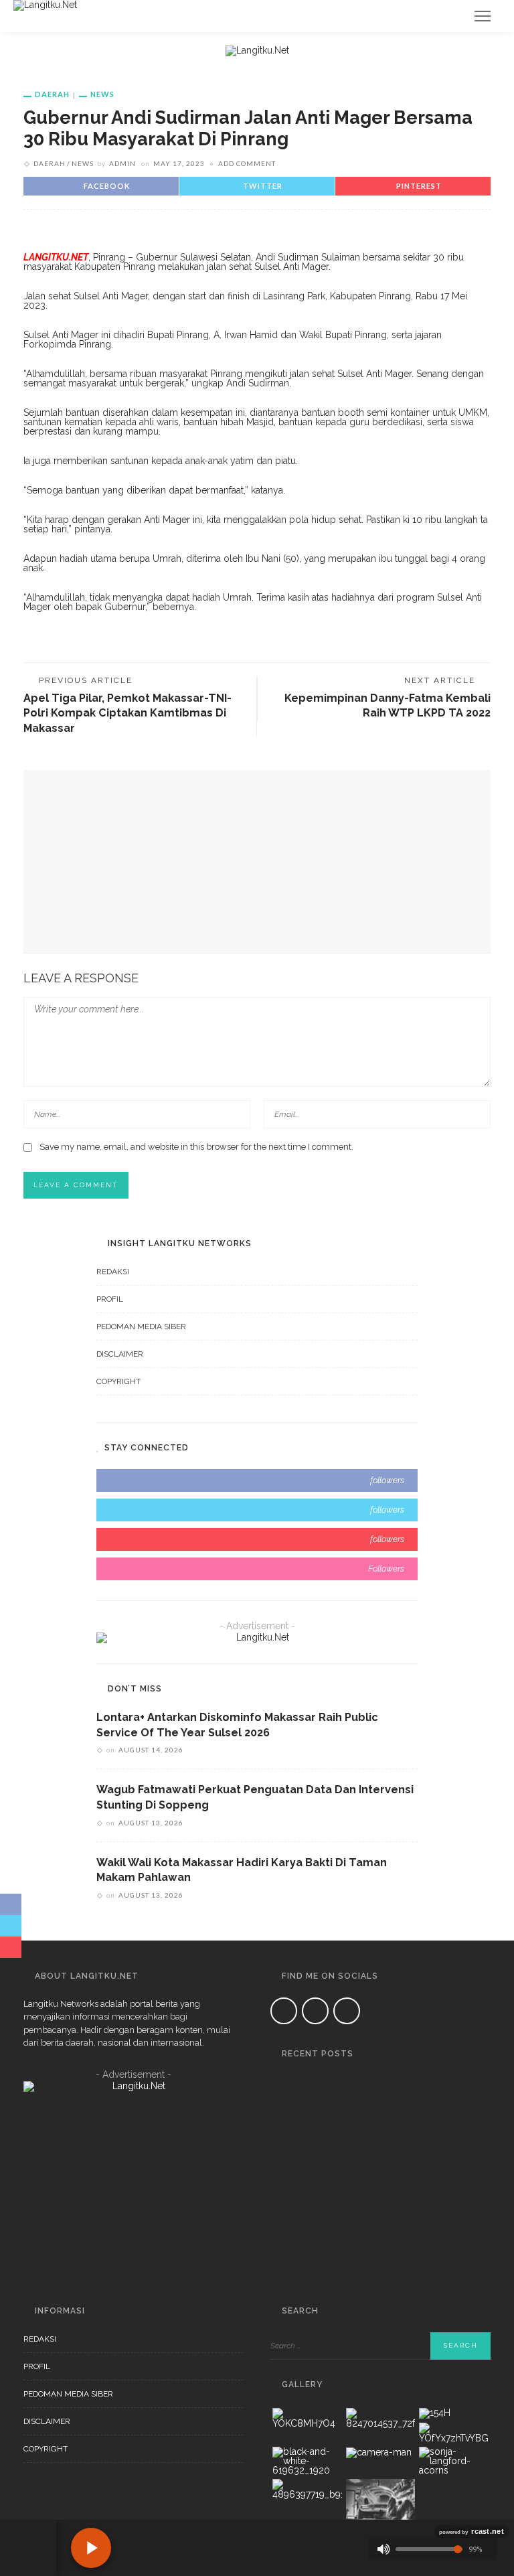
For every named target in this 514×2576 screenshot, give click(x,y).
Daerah (52, 94)
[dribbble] (257, 1569)
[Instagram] (347, 2011)
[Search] (450, 16)
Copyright (118, 1381)
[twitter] (257, 1510)
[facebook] (257, 1481)
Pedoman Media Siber (141, 1327)
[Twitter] (315, 2011)
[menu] (483, 16)
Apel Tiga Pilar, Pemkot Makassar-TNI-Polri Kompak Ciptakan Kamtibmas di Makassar (127, 713)
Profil (110, 1299)
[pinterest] (257, 1539)
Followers (386, 1569)
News (102, 94)
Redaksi (113, 1272)
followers (387, 1480)
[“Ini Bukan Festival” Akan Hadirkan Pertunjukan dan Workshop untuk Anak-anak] (287, 2249)
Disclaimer (120, 1354)
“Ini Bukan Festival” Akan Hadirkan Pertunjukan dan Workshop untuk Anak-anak (398, 2254)
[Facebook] (284, 2011)
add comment (247, 163)
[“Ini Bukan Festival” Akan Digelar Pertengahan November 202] (287, 2175)
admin (122, 163)
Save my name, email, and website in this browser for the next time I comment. (196, 1147)
